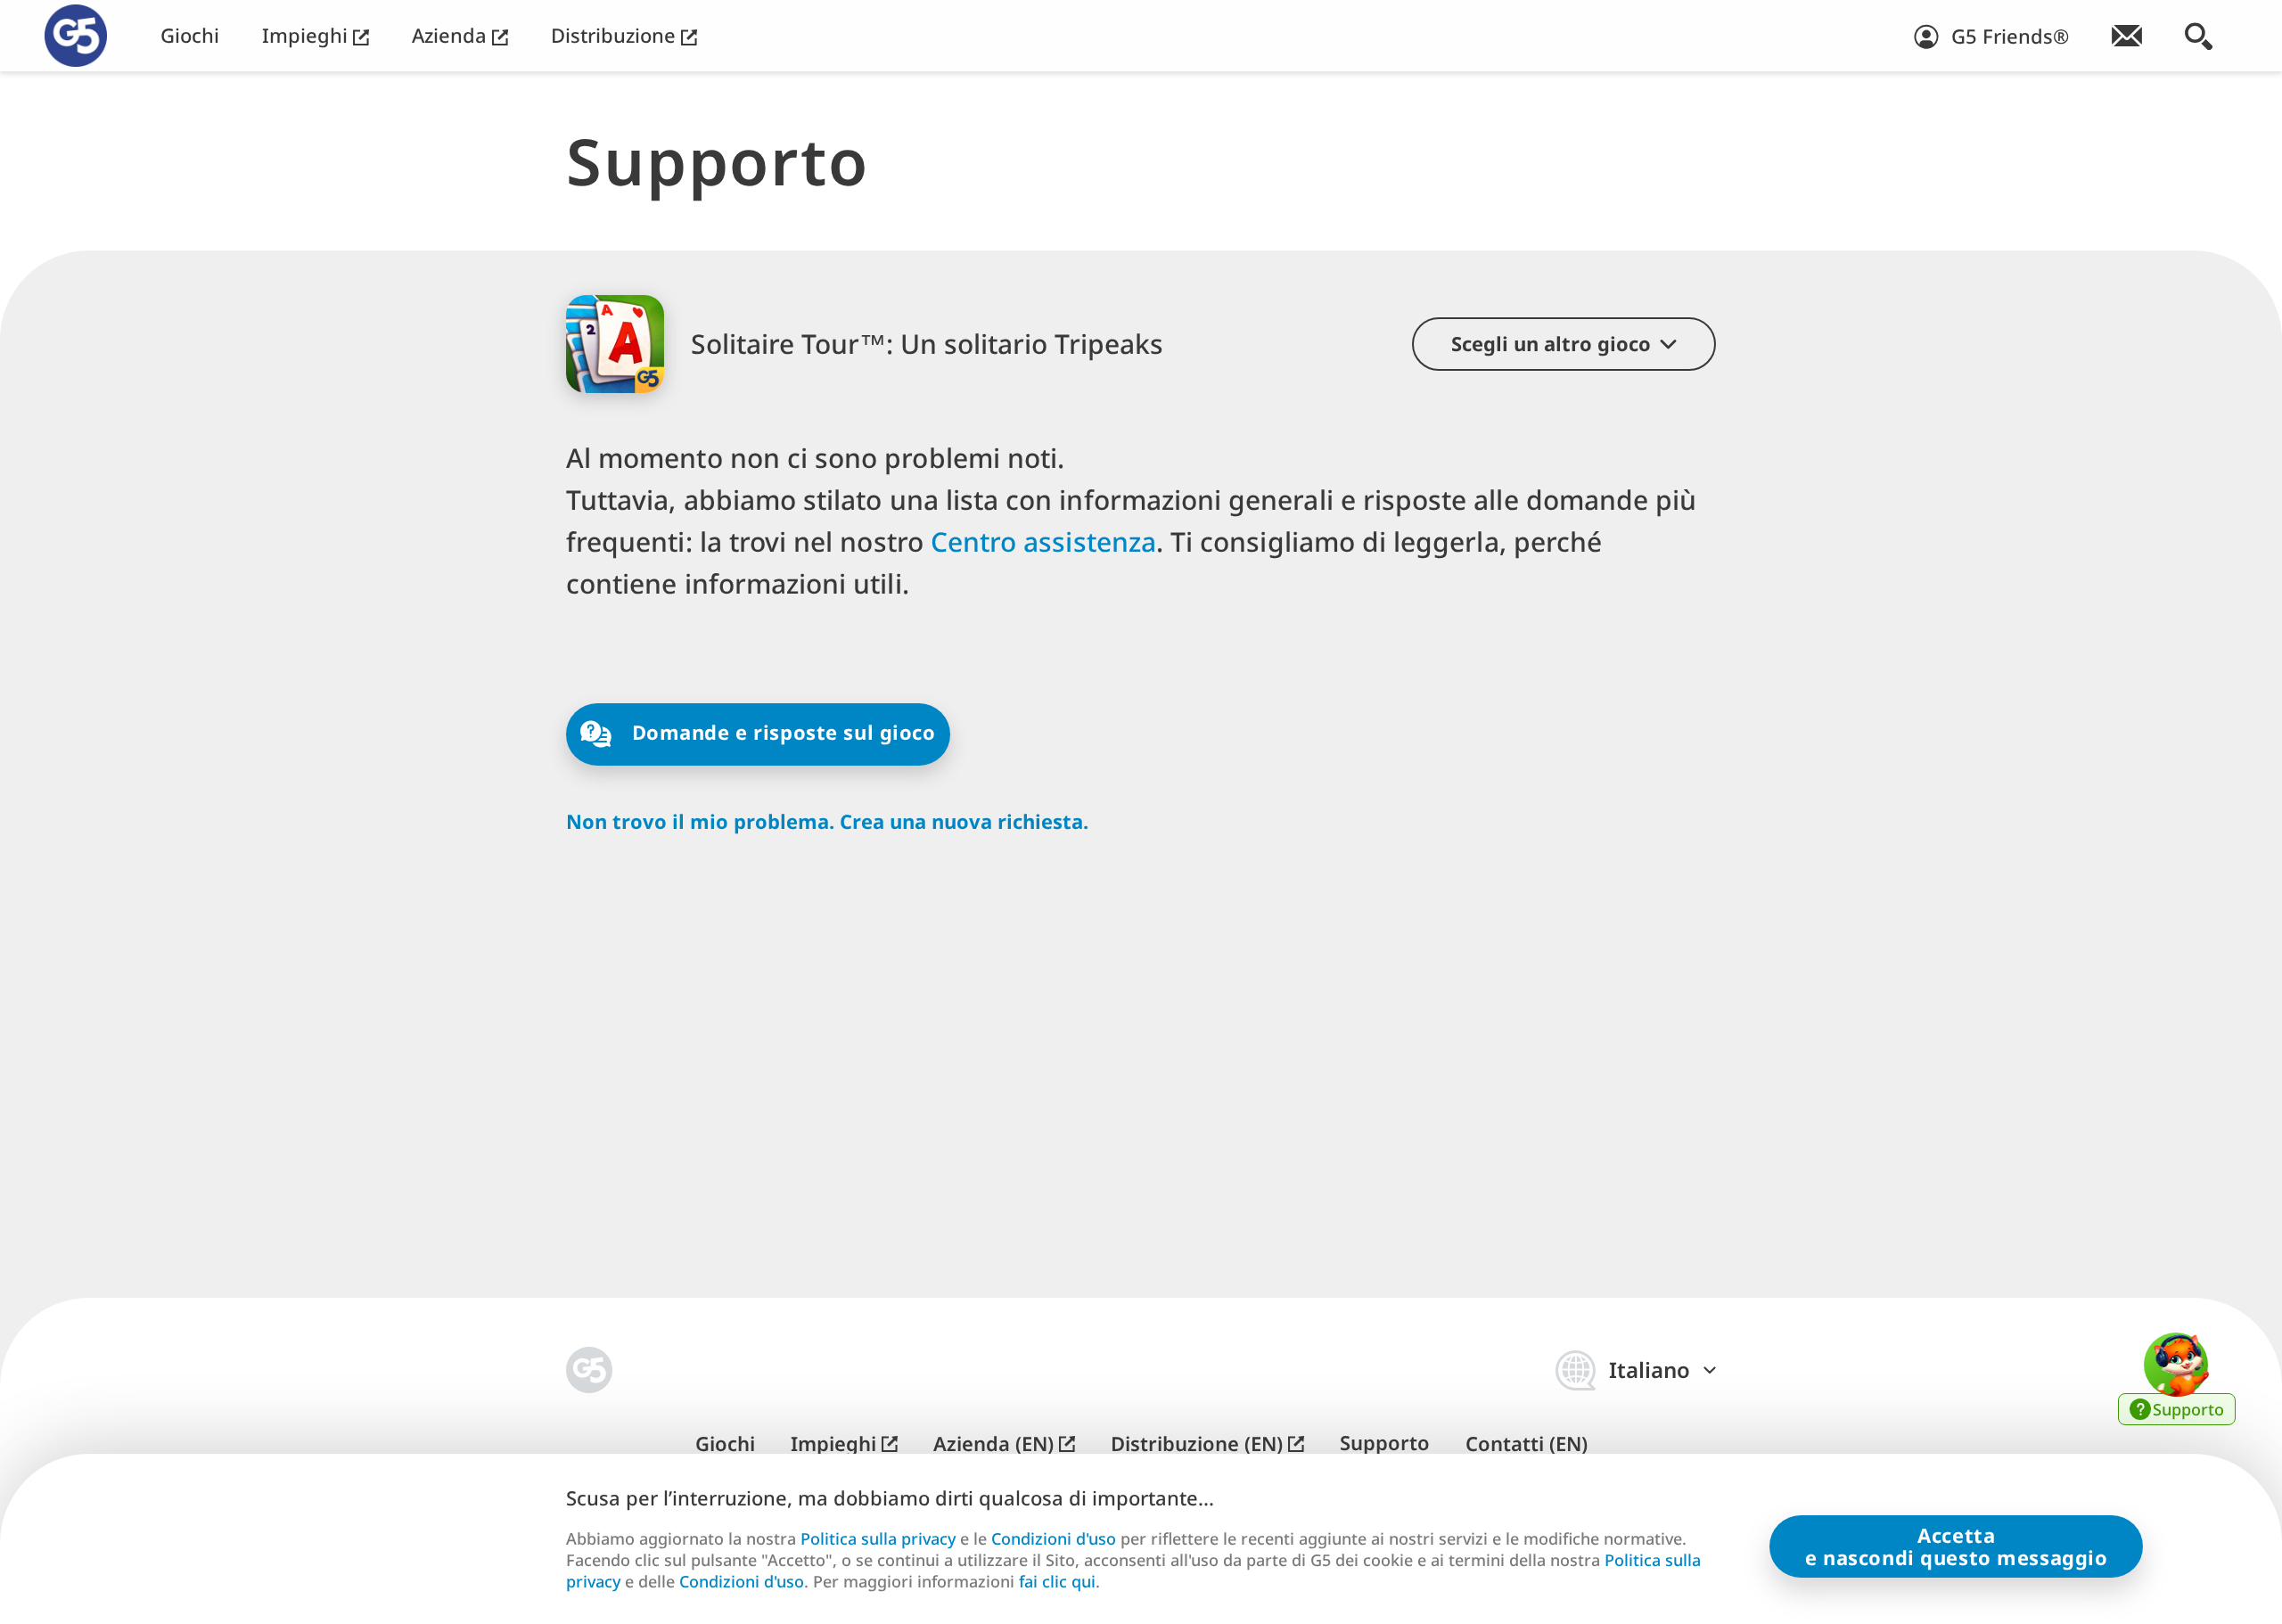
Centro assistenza (1043, 541)
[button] (1564, 344)
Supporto (1385, 1443)
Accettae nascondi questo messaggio (1956, 1546)
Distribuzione (616, 35)
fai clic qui (1057, 1582)
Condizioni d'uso (1054, 1538)
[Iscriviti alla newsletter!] (2127, 36)
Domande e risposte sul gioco (781, 732)
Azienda (452, 35)
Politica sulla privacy (878, 1538)
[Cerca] (2199, 36)
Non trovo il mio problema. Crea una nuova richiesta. (827, 821)
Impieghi (308, 35)
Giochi (190, 35)
